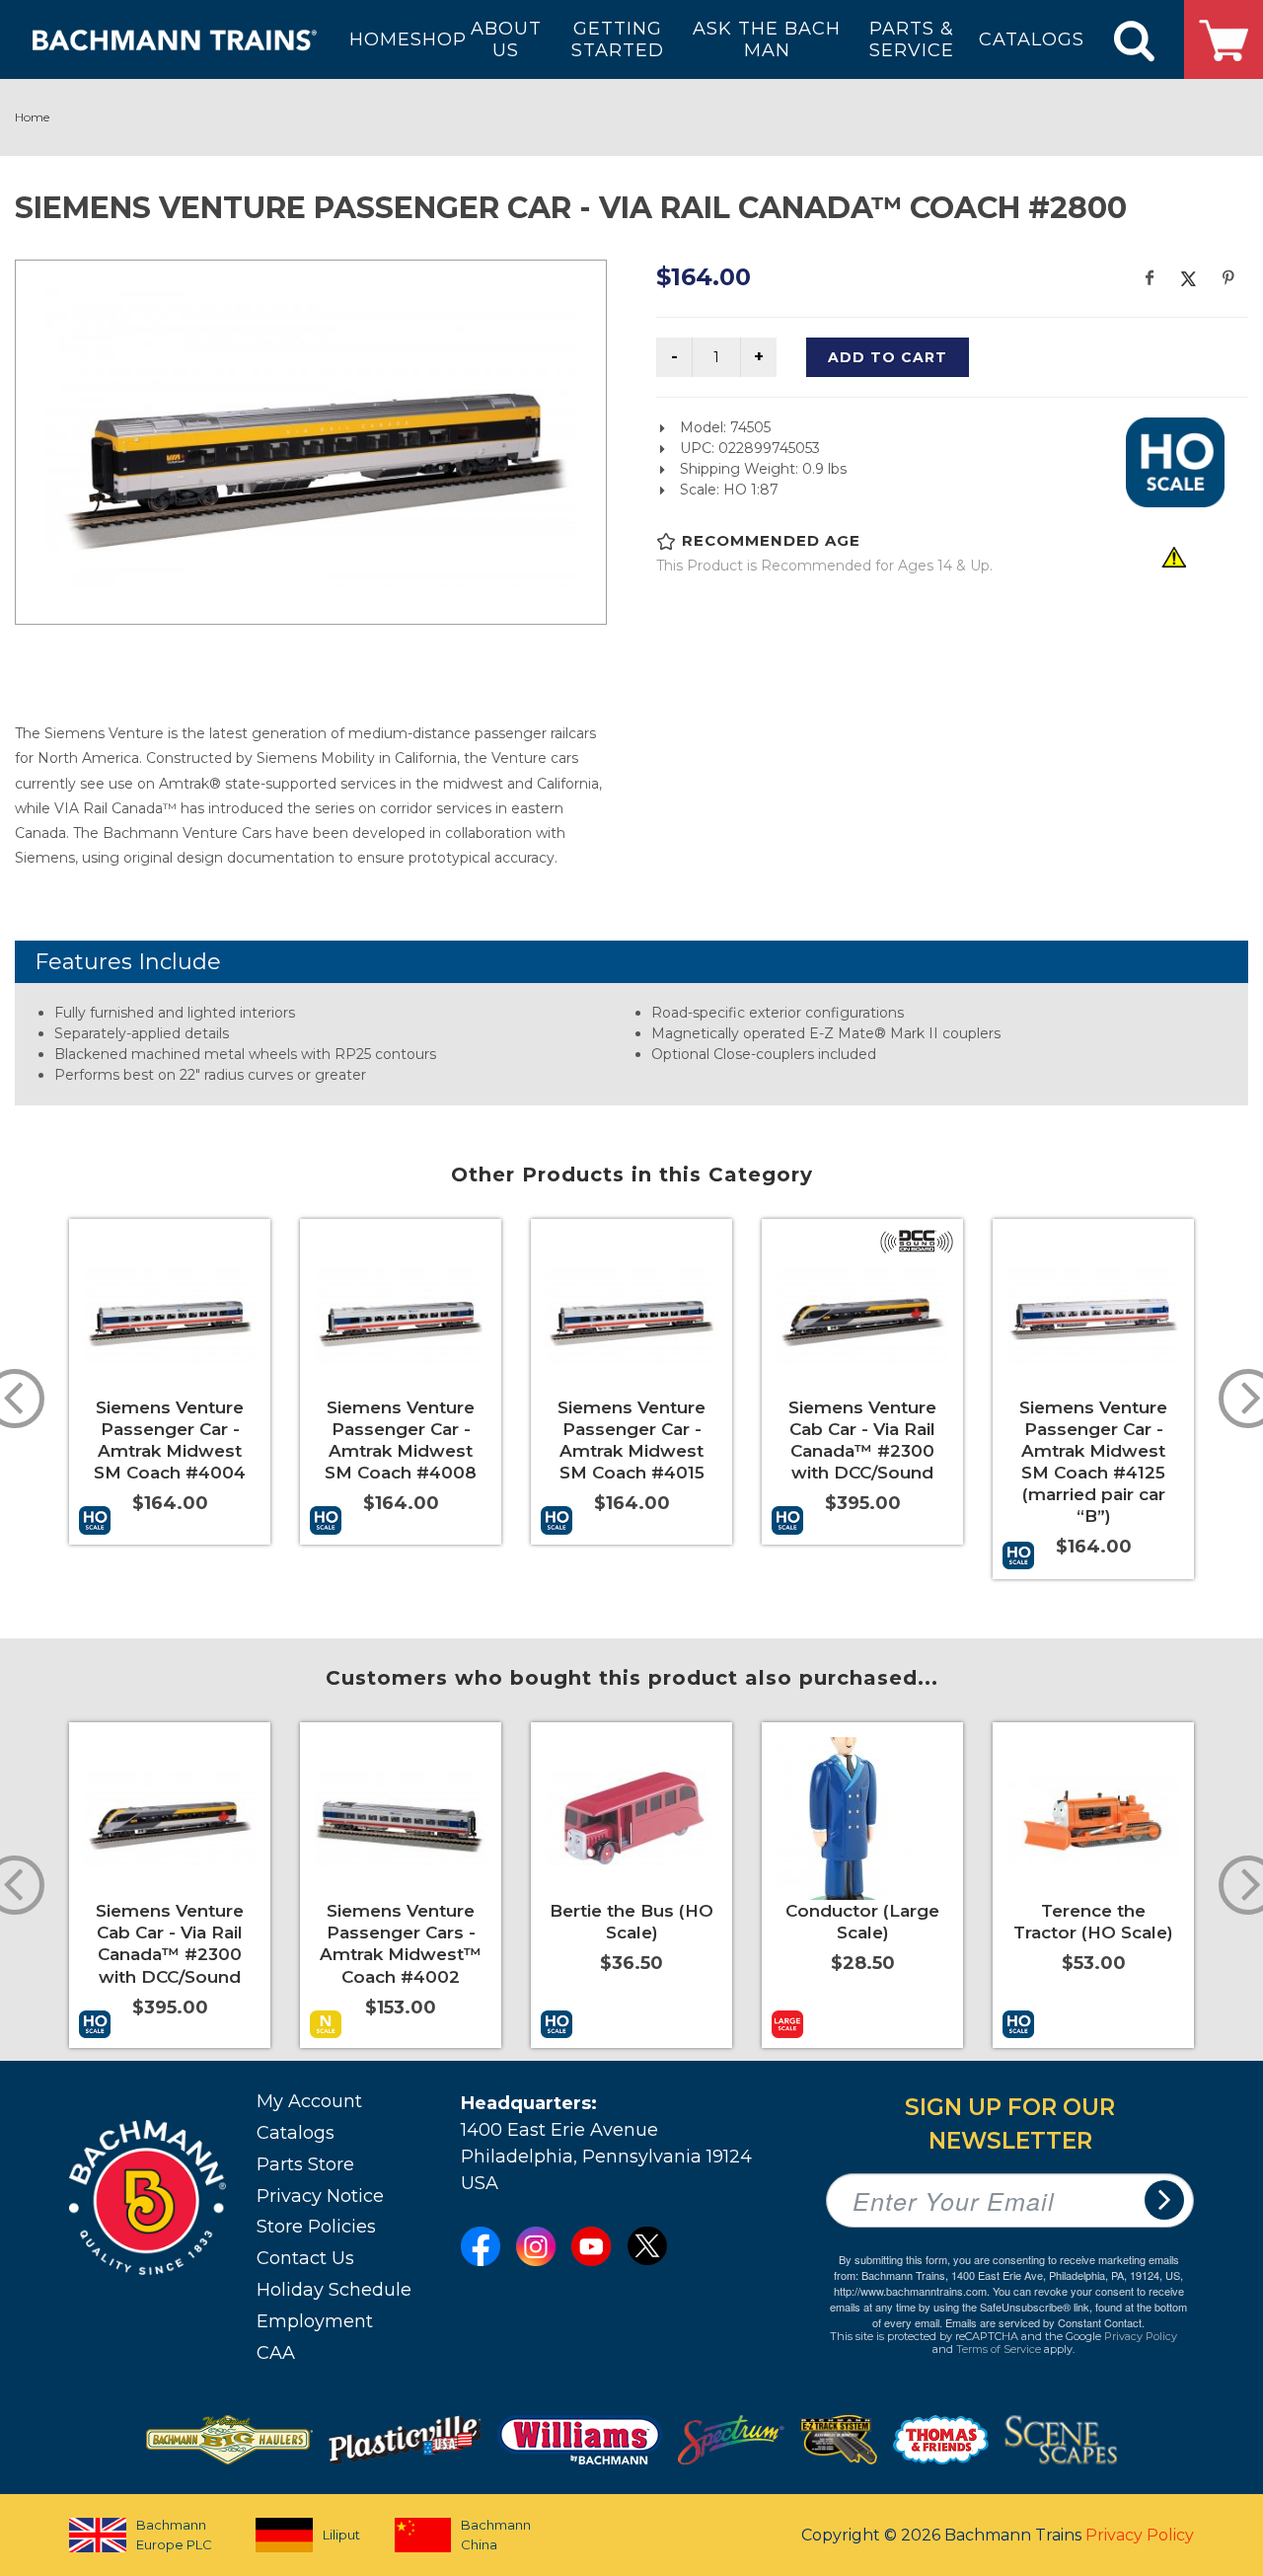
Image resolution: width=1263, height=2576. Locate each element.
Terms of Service (999, 2349)
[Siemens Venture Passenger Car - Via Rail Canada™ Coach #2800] (311, 439)
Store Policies (316, 2227)
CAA (276, 2353)
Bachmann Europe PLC (174, 2535)
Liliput (341, 2535)
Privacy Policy (1141, 2336)
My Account (309, 2101)
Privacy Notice (320, 2196)
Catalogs (296, 2133)
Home (32, 117)
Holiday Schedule (334, 2290)
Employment (315, 2321)
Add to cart (888, 357)
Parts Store (305, 2164)
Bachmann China (496, 2535)
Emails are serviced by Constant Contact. (1045, 2322)
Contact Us (305, 2258)
